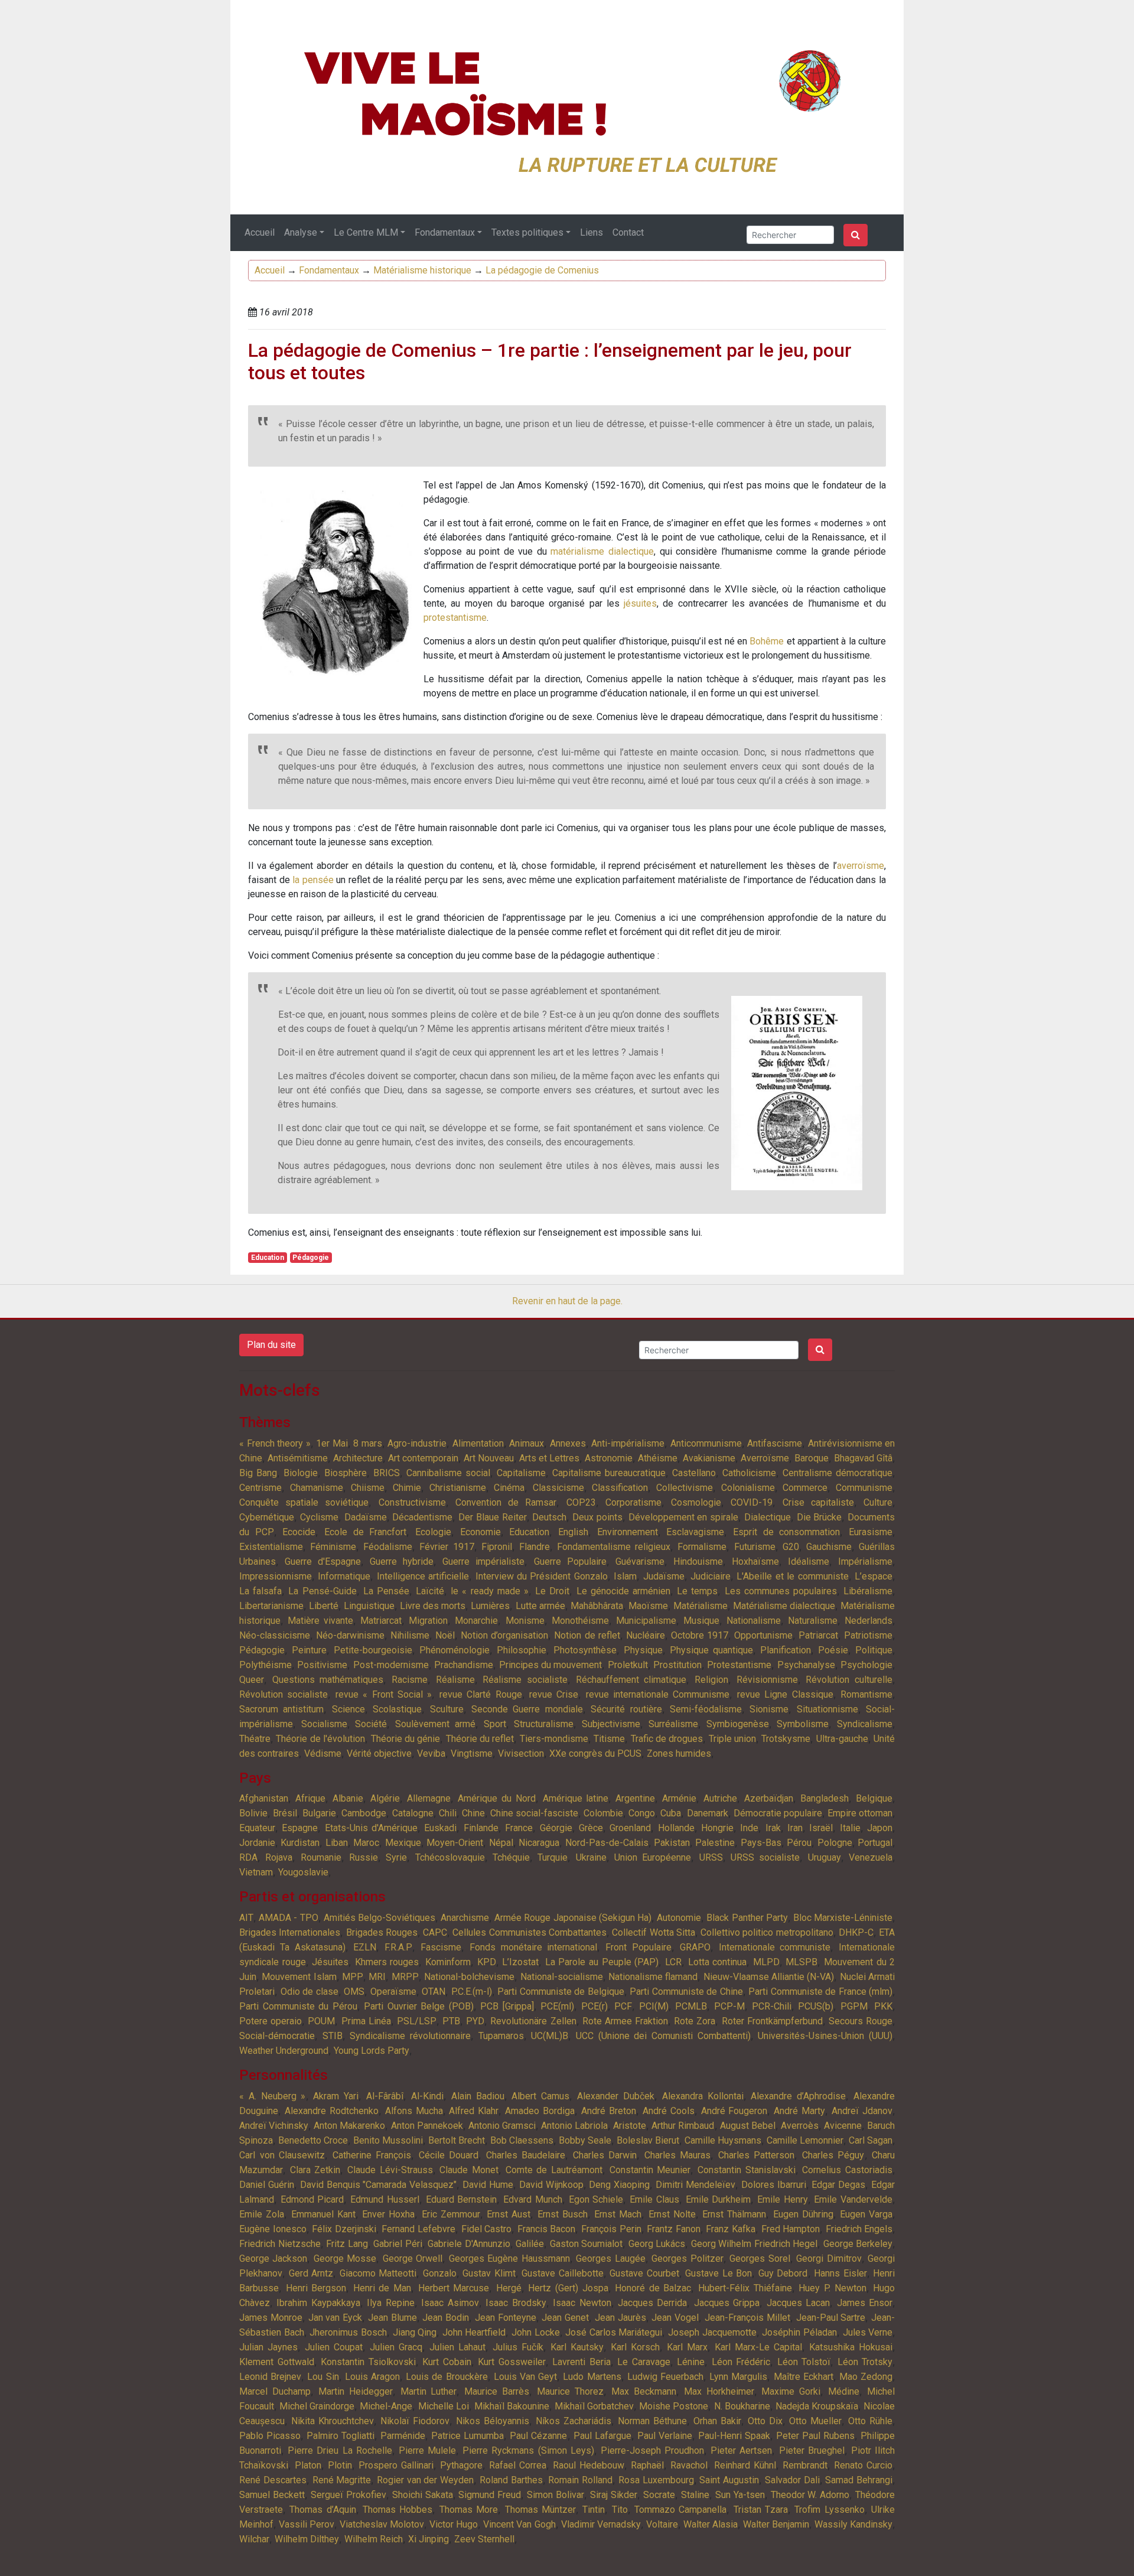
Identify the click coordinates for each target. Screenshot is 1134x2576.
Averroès (800, 2126)
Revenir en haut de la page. (567, 1301)
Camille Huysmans (723, 2140)
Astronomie (609, 1458)
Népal (501, 1843)
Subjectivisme (611, 1724)
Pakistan (672, 1843)
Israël (821, 1828)
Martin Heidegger (356, 2391)
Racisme (410, 1680)
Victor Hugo (454, 2524)
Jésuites (330, 1962)
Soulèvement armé (435, 1724)
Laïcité (430, 1591)
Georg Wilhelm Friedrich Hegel (755, 2244)
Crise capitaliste (818, 1502)
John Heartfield (474, 2332)
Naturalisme (813, 1621)
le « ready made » (490, 1591)
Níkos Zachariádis (573, 2421)
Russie (364, 1857)
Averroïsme (765, 1458)
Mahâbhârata (597, 1606)
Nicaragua (539, 1843)
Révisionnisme (767, 1680)
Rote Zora (695, 2021)
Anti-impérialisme (628, 1443)
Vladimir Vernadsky (601, 2524)
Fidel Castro (487, 2229)
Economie (480, 1532)
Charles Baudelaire (526, 2155)
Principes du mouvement (551, 1665)
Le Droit (552, 1591)
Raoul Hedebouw (589, 2465)
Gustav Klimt (489, 2273)
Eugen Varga (866, 2214)
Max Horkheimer (719, 2391)
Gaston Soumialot (586, 2244)
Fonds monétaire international (534, 1947)
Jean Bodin (446, 2318)
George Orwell (413, 2259)
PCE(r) (594, 2006)
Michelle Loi (444, 2406)
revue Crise (554, 1694)
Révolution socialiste (283, 1694)
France (519, 1828)
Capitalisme (521, 1473)
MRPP (405, 1977)
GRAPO (695, 1947)
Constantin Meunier (650, 2170)
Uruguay (825, 1857)
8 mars (368, 1443)
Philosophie (522, 1650)
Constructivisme (412, 1502)
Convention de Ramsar (506, 1502)
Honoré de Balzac (653, 2288)
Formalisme (702, 1547)
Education (268, 1258)
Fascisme (441, 1947)
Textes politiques (527, 232)
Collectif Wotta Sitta (654, 1932)
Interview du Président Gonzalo (542, 1576)
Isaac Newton (582, 2303)
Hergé (509, 2288)
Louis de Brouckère (447, 2377)
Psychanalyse (806, 1665)
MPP (353, 1977)
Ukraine (591, 1857)
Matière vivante (320, 1621)
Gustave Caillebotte (563, 2273)
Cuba (671, 1813)
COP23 (581, 1502)
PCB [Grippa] (507, 2006)
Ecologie (433, 1532)
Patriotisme (868, 1635)
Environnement (628, 1532)
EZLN (365, 1947)
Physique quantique (711, 1650)
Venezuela (871, 1857)
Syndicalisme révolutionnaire (410, 2036)
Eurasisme (871, 1532)
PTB (451, 2021)
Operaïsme (393, 1992)
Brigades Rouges (382, 1932)
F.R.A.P (398, 1947)
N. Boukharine (742, 2406)
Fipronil (497, 1547)
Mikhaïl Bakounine (512, 2406)
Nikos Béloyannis (493, 2421)
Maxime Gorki (791, 2391)
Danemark (708, 1813)
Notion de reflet (587, 1635)
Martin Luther (429, 2391)
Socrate (659, 2495)
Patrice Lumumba (467, 2436)
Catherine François (372, 2155)
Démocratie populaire (778, 1813)
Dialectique (768, 1517)
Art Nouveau (489, 1458)
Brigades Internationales (290, 1932)
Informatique (344, 1576)
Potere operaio (271, 2021)
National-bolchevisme (469, 1977)
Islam (625, 1576)
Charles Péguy (833, 2155)
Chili (448, 1813)
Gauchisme (829, 1547)
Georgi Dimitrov (829, 2259)
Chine (473, 1813)
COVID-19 (752, 1502)
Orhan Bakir (717, 2421)
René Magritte (342, 2480)
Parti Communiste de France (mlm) (820, 1992)
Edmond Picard (312, 2199)
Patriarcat (818, 1635)
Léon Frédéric (741, 2362)
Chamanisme (317, 1488)
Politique (874, 1650)
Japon (880, 1828)
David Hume (488, 2185)
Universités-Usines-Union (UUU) (825, 2036)
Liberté (324, 1606)
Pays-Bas (761, 1843)
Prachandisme (464, 1665)
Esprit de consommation (786, 1532)
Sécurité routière (626, 1709)
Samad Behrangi (859, 2480)
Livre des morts (433, 1606)
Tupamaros (501, 2036)
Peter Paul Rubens (815, 2436)
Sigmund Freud (490, 2495)
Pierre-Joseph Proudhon (652, 2450)
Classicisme (558, 1488)
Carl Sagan (871, 2140)
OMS (354, 1992)
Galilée (530, 2244)
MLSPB (801, 1962)
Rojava (279, 1857)
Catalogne (413, 1813)
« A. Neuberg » (273, 2096)
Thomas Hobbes (397, 2510)
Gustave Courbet (644, 2273)
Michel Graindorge (317, 2406)
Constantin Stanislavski (747, 2170)
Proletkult (628, 1665)
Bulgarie (319, 1813)
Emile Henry (783, 2199)
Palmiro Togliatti (340, 2436)
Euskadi (440, 1828)
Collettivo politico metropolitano (767, 1932)
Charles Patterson (757, 2155)
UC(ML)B (550, 2036)
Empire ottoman (860, 1813)
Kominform (448, 1962)
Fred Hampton (791, 2229)
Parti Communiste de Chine (686, 1992)
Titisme (609, 1739)
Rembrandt (805, 2465)
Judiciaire (711, 1576)
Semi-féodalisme (706, 1709)
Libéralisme (868, 1591)
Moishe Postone (674, 2406)
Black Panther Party (747, 1918)
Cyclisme (319, 1517)
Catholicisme (749, 1473)
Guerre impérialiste (483, 1561)
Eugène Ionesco (273, 2229)
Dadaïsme (366, 1517)
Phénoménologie (454, 1650)
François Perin (611, 2229)
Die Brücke (819, 1517)
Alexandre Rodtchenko (332, 2111)
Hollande (676, 1828)
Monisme (525, 1621)
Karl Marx (687, 2347)
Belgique (874, 1798)
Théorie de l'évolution (320, 1739)
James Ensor (865, 2303)
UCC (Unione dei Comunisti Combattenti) (663, 2036)
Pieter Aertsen (741, 2450)
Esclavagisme (695, 1532)
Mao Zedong (866, 2377)
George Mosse (345, 2259)
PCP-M (729, 2006)
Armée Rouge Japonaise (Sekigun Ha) (573, 1918)
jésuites (640, 603)
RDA (248, 1857)
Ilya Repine (390, 2303)
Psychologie (866, 1665)
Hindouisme (698, 1561)
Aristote (630, 2126)
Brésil (285, 1813)
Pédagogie (311, 1258)
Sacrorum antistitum (281, 1709)
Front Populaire (638, 1947)
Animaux (527, 1443)
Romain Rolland (580, 2480)
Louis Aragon (372, 2377)
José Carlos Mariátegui (614, 2332)
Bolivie (253, 1813)
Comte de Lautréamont (554, 2170)
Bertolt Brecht (457, 2140)
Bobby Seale (585, 2140)
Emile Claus (654, 2199)
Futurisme (755, 1547)
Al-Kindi (427, 2096)
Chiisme (368, 1488)
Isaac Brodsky (516, 2303)
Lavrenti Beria (581, 2362)
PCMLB (691, 2006)
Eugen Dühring (803, 2214)
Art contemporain (423, 1458)
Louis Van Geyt (525, 2377)
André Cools (669, 2111)
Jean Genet (565, 2318)
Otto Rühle (870, 2421)
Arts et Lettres (549, 1458)
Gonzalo (440, 2273)
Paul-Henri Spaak (734, 2436)
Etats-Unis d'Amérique (371, 1828)
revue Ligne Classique (785, 1694)
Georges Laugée (610, 2259)
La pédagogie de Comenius (542, 270)
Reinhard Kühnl (745, 2465)
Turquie (553, 1857)
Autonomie (679, 1918)
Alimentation (478, 1443)
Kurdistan (300, 1843)
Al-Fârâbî (385, 2096)
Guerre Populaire (570, 1561)
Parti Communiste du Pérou (298, 2006)
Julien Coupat (334, 2347)
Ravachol (689, 2465)
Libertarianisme (271, 1606)
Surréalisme (673, 1724)
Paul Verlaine (665, 2436)
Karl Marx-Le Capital (758, 2347)
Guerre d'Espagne (323, 1561)
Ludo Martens (592, 2377)
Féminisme (333, 1547)
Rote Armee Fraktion (625, 2021)
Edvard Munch (533, 2199)
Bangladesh (825, 1798)
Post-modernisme (391, 1665)
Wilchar (254, 2539)
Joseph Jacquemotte (712, 2332)
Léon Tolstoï (804, 2362)
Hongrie (717, 1828)
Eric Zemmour (451, 2214)
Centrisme (260, 1488)
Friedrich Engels (859, 2229)
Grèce (591, 1828)
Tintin (594, 2510)
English (573, 1532)
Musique (701, 1621)
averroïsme (861, 866)
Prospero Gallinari (396, 2465)
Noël (445, 1635)
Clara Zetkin (315, 2170)
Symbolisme (803, 1724)
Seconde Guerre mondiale (527, 1709)
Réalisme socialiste (525, 1680)
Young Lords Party (372, 2051)
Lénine (691, 2362)
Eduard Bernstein (462, 2199)
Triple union (732, 1739)
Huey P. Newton (832, 2288)
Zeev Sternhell (484, 2539)
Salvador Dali (792, 2480)
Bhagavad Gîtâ (863, 1458)
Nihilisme (410, 1635)
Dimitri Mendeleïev (695, 2185)
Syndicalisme (865, 1724)
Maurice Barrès (497, 2391)
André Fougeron (734, 2111)
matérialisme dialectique (602, 551)
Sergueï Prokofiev (348, 2495)
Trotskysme (786, 1739)
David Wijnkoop (551, 2185)
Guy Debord (783, 2273)
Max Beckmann (644, 2391)
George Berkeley (858, 2244)
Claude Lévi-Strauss (390, 2170)
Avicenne (843, 2126)
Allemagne (429, 1798)
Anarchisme (465, 1918)
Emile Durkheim (718, 2199)
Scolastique (397, 1709)
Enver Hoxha (388, 2214)
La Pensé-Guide (322, 1591)
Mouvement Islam (299, 1977)
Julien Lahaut (457, 2347)
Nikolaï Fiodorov (415, 2421)
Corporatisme (633, 1502)
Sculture (447, 1709)
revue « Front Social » (384, 1694)
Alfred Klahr (474, 2111)
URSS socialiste (765, 1857)
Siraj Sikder (614, 2495)
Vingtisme (472, 1753)
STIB (333, 2036)
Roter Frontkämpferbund (772, 2021)
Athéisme (658, 1458)
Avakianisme (709, 1458)
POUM (321, 2021)
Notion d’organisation (504, 1635)
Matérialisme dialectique (784, 1606)
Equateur (257, 1828)
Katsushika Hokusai (851, 2347)
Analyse (301, 232)
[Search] (856, 235)
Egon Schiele (596, 2199)
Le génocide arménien (623, 1591)
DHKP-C (856, 1932)
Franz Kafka (731, 2229)
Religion (711, 1680)
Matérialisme (700, 1606)
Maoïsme (648, 1606)
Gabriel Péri (398, 2244)
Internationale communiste (775, 1947)
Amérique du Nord (497, 1798)
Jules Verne (868, 2332)
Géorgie (556, 1828)
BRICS (387, 1473)
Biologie (301, 1473)
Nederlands (869, 1621)
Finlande (481, 1828)
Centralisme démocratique (838, 1473)
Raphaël (647, 2465)
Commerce (805, 1488)
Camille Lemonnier (805, 2140)
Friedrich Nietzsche (280, 2244)
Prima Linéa (366, 2021)
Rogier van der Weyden (425, 2480)
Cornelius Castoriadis (847, 2170)
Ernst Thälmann (734, 2214)
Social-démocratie (277, 2036)
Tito (620, 2510)
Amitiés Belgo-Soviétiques (379, 1918)
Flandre (535, 1547)
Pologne (835, 1843)
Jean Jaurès (620, 2318)
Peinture (309, 1650)
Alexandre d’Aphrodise (798, 2096)
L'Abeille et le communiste (792, 1576)
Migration (428, 1621)
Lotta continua (718, 1962)
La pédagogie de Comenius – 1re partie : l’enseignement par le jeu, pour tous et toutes (550, 362)
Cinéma (509, 1488)
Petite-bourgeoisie (373, 1650)
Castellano (694, 1473)
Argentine (635, 1798)
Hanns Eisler (840, 2273)
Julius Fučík (518, 2347)
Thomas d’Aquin (322, 2510)
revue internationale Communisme (658, 1694)
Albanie (348, 1798)
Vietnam (256, 1872)
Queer (252, 1680)
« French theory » (275, 1443)
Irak (773, 1828)
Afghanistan (264, 1798)
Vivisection (521, 1753)
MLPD (766, 1962)
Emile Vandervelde (853, 2199)
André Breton (609, 2111)
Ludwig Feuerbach (665, 2377)
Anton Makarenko (349, 2126)
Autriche (720, 1798)
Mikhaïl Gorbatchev (594, 2406)
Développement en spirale (684, 1517)
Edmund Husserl (385, 2199)
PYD (475, 2021)
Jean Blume (392, 2318)
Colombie (603, 1813)
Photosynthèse (585, 1650)
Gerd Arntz (311, 2273)
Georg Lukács (657, 2244)
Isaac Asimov (450, 2303)
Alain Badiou (478, 2096)
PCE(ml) (557, 2006)
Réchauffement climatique (631, 1680)
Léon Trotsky (865, 2362)
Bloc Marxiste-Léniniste (843, 1918)
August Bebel (748, 2126)
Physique (643, 1650)
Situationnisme (827, 1709)
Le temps (697, 1591)
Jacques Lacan (798, 2303)
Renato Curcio (863, 2465)
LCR (673, 1962)
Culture (878, 1502)
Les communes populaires (781, 1591)
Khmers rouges (387, 1962)
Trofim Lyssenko (829, 2510)
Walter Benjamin (776, 2524)
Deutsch (549, 1517)
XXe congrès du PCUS (595, 1753)
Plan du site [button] (271, 1345)
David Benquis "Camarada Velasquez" (379, 2185)
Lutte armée (540, 1606)
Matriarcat (381, 1621)
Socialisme (324, 1724)
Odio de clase (309, 1992)
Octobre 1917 (700, 1635)
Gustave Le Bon (718, 2273)
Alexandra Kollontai (703, 2096)
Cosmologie (696, 1502)
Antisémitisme (298, 1458)
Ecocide (299, 1532)
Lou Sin (323, 2377)
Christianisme (458, 1488)
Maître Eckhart (804, 2377)
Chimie (407, 1488)
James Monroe (271, 2318)
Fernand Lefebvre (418, 2229)
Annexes (568, 1443)
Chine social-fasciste (534, 1813)
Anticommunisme (706, 1443)
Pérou (799, 1843)
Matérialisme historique (422, 270)
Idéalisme (809, 1561)
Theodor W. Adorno (810, 2495)
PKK (883, 2006)
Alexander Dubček (616, 2096)
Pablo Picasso (270, 2436)
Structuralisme (544, 1724)
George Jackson (273, 2259)
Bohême (767, 641)
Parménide (403, 2436)
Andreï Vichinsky (274, 2126)
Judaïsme (664, 1576)
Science (348, 1709)
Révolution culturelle (849, 1680)
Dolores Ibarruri (774, 2185)
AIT (246, 1918)
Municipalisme (646, 1621)
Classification (620, 1488)
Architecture (358, 1458)
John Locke (536, 2332)
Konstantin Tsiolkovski (368, 2362)
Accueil (260, 232)
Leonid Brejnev (270, 2377)
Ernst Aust (509, 2214)
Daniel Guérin (267, 2185)
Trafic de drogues (667, 1739)
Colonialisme (748, 1488)
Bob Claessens (522, 2140)
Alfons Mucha (414, 2111)
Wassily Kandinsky (853, 2524)
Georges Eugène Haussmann (509, 2259)
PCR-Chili (772, 2006)
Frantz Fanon (674, 2229)
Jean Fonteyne (506, 2318)
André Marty (799, 2111)
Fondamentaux (445, 232)
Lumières (490, 1606)
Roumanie (321, 1857)
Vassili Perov (307, 2524)
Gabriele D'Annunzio (469, 2244)
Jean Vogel (675, 2318)
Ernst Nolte (672, 2214)
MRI (377, 1977)
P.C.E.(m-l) (472, 1992)
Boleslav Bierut (648, 2140)
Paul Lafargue (602, 2436)
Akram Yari (336, 2096)
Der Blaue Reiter (493, 1517)
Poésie (833, 1650)
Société (371, 1724)
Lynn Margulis (738, 2377)
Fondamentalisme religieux (614, 1547)
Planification (786, 1650)
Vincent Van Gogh (519, 2524)
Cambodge (364, 1813)
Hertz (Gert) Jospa (568, 2288)
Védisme (323, 1753)
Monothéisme (580, 1621)
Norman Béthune (652, 2421)
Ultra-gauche (842, 1739)
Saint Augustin (729, 2480)
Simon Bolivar (555, 2495)
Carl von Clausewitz (282, 2155)
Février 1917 (447, 1547)
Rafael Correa (518, 2465)
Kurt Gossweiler (512, 2362)
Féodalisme (388, 1547)
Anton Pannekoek (427, 2126)
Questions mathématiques (328, 1680)
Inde (749, 1828)
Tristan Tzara (761, 2510)
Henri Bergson (316, 2288)
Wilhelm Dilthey (307, 2539)
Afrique (310, 1798)
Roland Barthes (511, 2480)
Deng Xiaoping (619, 2185)
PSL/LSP (417, 2021)
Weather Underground (284, 2051)
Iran (795, 1828)
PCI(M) (654, 2006)
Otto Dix (765, 2421)
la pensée (313, 880)
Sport (495, 1724)
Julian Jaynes (268, 2347)
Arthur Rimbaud (683, 2126)
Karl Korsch (635, 2347)
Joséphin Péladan (799, 2332)
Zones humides (679, 1753)
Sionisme (769, 1709)
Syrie (396, 1857)
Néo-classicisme (275, 1635)
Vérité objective (379, 1753)
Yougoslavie (303, 1872)
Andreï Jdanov (862, 2111)
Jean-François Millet (747, 2318)
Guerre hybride (402, 1561)
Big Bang (258, 1473)
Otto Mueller (815, 2421)
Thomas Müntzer (540, 2510)
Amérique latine (576, 1798)
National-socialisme (562, 1977)
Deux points (597, 1517)
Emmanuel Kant (323, 2214)
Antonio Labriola (574, 2126)
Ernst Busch (563, 2214)
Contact (628, 232)
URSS (711, 1857)
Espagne (300, 1828)
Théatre (255, 1739)
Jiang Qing (415, 2332)
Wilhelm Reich (374, 2539)
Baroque (812, 1458)
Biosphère (346, 1473)
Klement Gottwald (277, 2362)
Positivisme (322, 1665)
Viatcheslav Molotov (382, 2524)
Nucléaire (646, 1635)
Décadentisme (422, 1517)
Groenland (630, 1828)
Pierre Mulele (427, 2450)
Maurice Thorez (570, 2391)
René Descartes (273, 2480)
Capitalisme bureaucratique (609, 1473)
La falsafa (260, 1591)
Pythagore (461, 2465)
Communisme (864, 1488)
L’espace (874, 1576)
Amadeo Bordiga (540, 2111)
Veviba (431, 1753)
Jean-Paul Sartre (831, 2318)
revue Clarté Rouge (481, 1694)
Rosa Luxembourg (656, 2480)
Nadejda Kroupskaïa (817, 2406)
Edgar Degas (838, 2185)
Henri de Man (382, 2288)
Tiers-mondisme (554, 1739)
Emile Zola (262, 2214)
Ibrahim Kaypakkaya (318, 2303)
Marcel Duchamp (275, 2391)
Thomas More (469, 2510)
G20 (791, 1547)
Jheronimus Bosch (348, 2332)
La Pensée (386, 1591)
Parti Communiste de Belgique (561, 1992)
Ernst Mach (618, 2214)
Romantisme (866, 1694)
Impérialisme (865, 1561)
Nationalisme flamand (653, 1977)
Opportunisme (763, 1635)
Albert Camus (540, 2096)
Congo (642, 1813)
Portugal (875, 1843)
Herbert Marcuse (454, 2288)
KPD (487, 1962)
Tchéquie (511, 1857)
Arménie (679, 1798)
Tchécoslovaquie (450, 1857)
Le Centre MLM (366, 232)
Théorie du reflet (480, 1739)
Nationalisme (754, 1621)
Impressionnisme (276, 1576)
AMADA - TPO (288, 1918)
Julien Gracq (396, 2347)
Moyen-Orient (455, 1843)
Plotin (340, 2465)
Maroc (366, 1843)
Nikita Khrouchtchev (333, 2421)
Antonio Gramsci (502, 2126)
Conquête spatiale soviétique (304, 1502)
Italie (850, 1828)
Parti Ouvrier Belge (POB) (419, 2006)
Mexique (403, 1843)
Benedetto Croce (313, 2140)
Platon (308, 2465)
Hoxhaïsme (755, 1561)
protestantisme (455, 618)
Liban (337, 1843)
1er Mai (332, 1443)
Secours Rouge (861, 2021)
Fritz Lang (347, 2244)
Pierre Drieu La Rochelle (340, 2450)
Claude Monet (469, 2170)
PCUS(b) (816, 2006)
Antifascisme (775, 1443)
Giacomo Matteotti (378, 2273)
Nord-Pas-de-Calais (607, 1843)
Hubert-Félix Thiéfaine (745, 2288)
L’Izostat (520, 1962)
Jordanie (257, 1843)
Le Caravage (644, 2362)
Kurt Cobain (447, 2362)
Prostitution (677, 1665)
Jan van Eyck (335, 2318)
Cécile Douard (449, 2155)
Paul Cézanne (538, 2436)
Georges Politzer (687, 2259)
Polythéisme (265, 1665)
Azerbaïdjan (769, 1798)
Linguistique (369, 1606)
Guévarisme (640, 1561)
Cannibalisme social (448, 1473)
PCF (623, 2006)
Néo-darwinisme (350, 1635)
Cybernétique (267, 1517)
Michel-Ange (386, 2406)
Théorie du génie (406, 1739)
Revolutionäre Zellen (533, 2021)
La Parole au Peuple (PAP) (602, 1962)
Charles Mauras (678, 2155)
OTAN (434, 1992)
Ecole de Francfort (365, 1532)
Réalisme (455, 1680)
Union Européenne (653, 1857)
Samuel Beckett (272, 2495)
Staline (695, 2495)
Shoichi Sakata (423, 2495)
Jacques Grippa (727, 2303)
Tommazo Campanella (680, 2510)
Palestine (715, 1843)
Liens (592, 232)
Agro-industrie (417, 1443)
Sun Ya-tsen (740, 2495)
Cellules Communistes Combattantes (529, 1932)
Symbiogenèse (738, 1724)
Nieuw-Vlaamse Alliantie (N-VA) (769, 1977)
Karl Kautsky (577, 2347)
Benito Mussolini (388, 2140)
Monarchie (476, 1621)
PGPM (854, 2006)
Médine (844, 2391)
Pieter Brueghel (812, 2450)
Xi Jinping (428, 2539)
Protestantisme (739, 1665)
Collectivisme (685, 1488)
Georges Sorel (760, 2259)
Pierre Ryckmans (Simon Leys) (528, 2450)
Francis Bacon (547, 2229)
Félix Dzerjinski (344, 2229)
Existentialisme (271, 1547)
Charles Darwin (605, 2155)
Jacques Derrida (652, 2303)
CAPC (435, 1932)
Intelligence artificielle (423, 1576)
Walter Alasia (711, 2524)
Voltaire (662, 2524)
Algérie (385, 1798)
